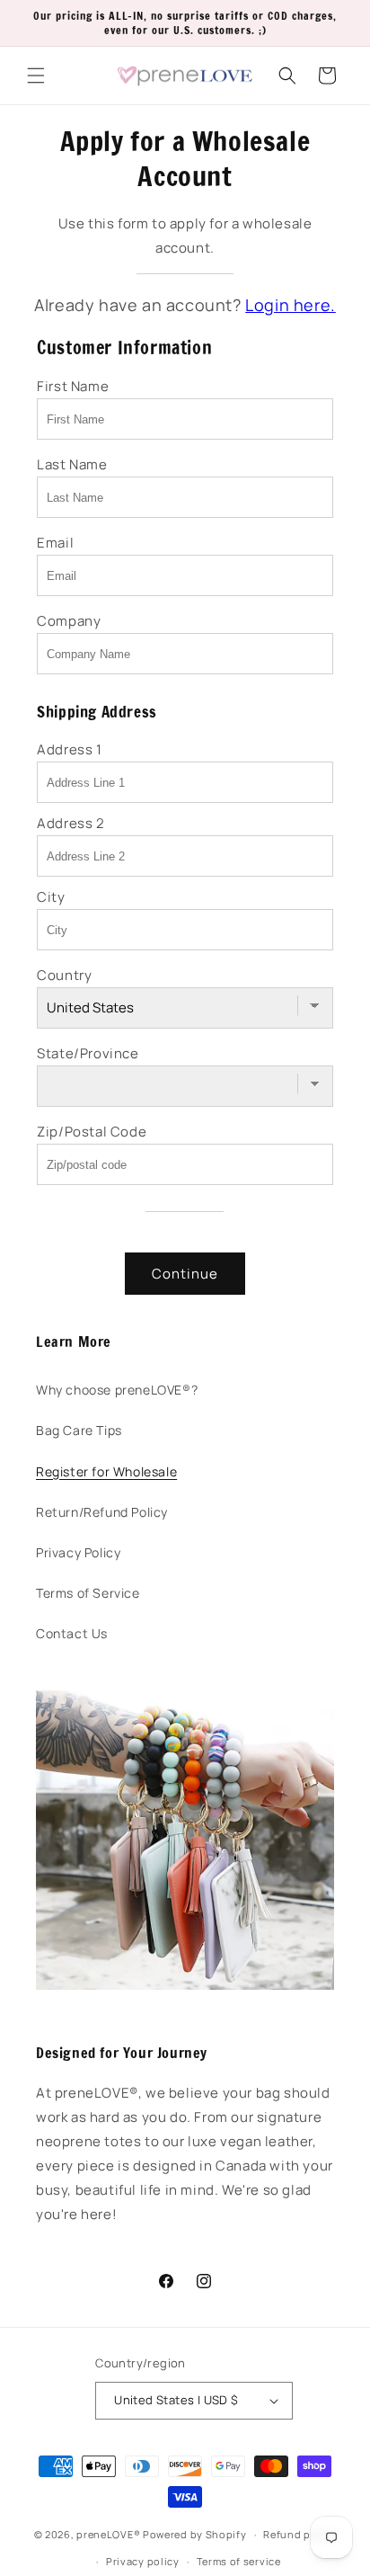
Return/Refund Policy (102, 1512)
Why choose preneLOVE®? (117, 1390)
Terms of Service (88, 1593)
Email (55, 543)
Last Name (72, 464)
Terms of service (239, 2561)
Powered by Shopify (195, 2534)
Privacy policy (143, 2561)
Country (64, 975)
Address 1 (69, 749)
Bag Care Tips (79, 1430)
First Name (73, 386)
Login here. (291, 305)
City (51, 897)
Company (69, 621)
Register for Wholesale (106, 1471)
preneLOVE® (108, 2534)
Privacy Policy (78, 1552)
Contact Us (72, 1633)
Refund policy (300, 2534)
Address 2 (70, 823)
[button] (36, 76)
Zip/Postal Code (92, 1132)
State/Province (88, 1053)
